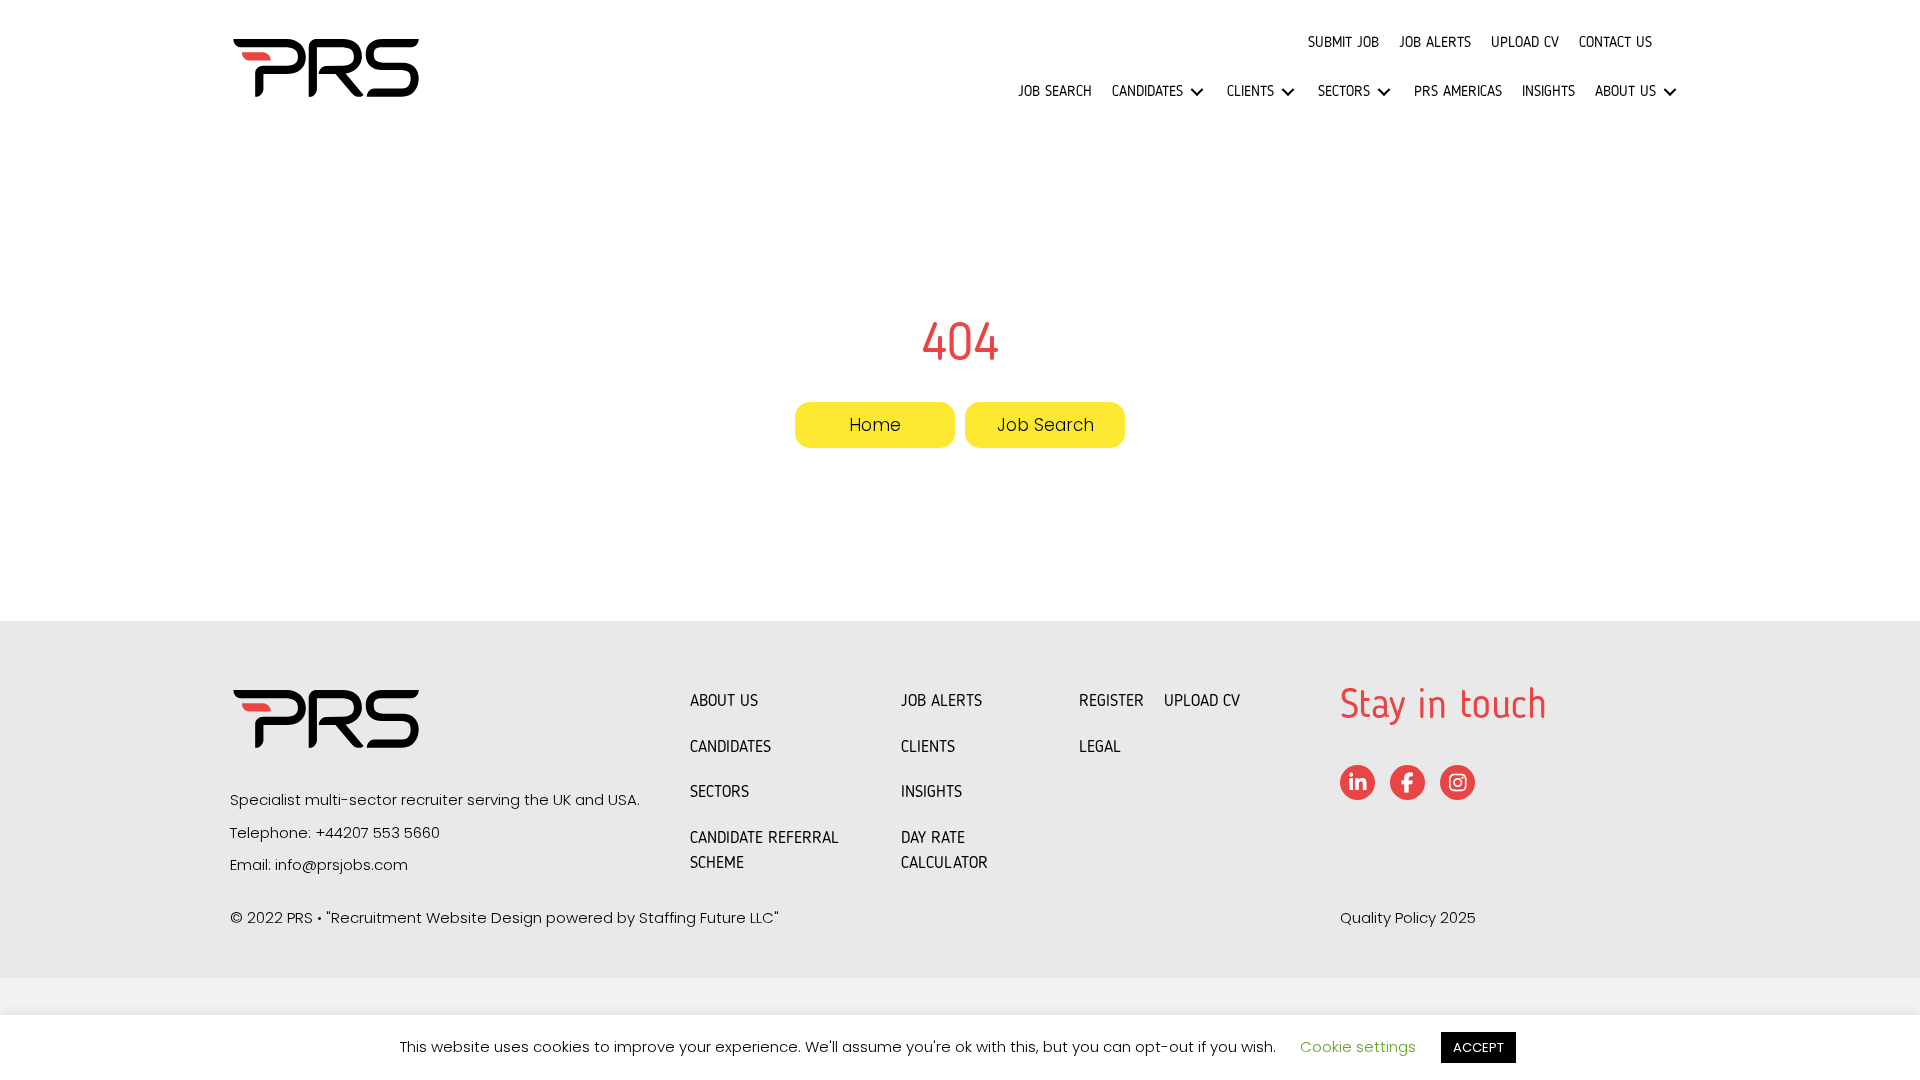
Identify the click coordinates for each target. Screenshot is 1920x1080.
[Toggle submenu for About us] (1670, 91)
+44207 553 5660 (377, 832)
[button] (875, 425)
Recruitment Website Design (436, 917)
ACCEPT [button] (1478, 1047)
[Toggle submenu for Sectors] (1384, 91)
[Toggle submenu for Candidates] (1197, 91)
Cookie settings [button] (1358, 1046)
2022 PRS (280, 917)
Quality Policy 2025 (1408, 917)
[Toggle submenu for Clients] (1288, 91)
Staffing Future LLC (706, 917)
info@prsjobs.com (341, 864)
